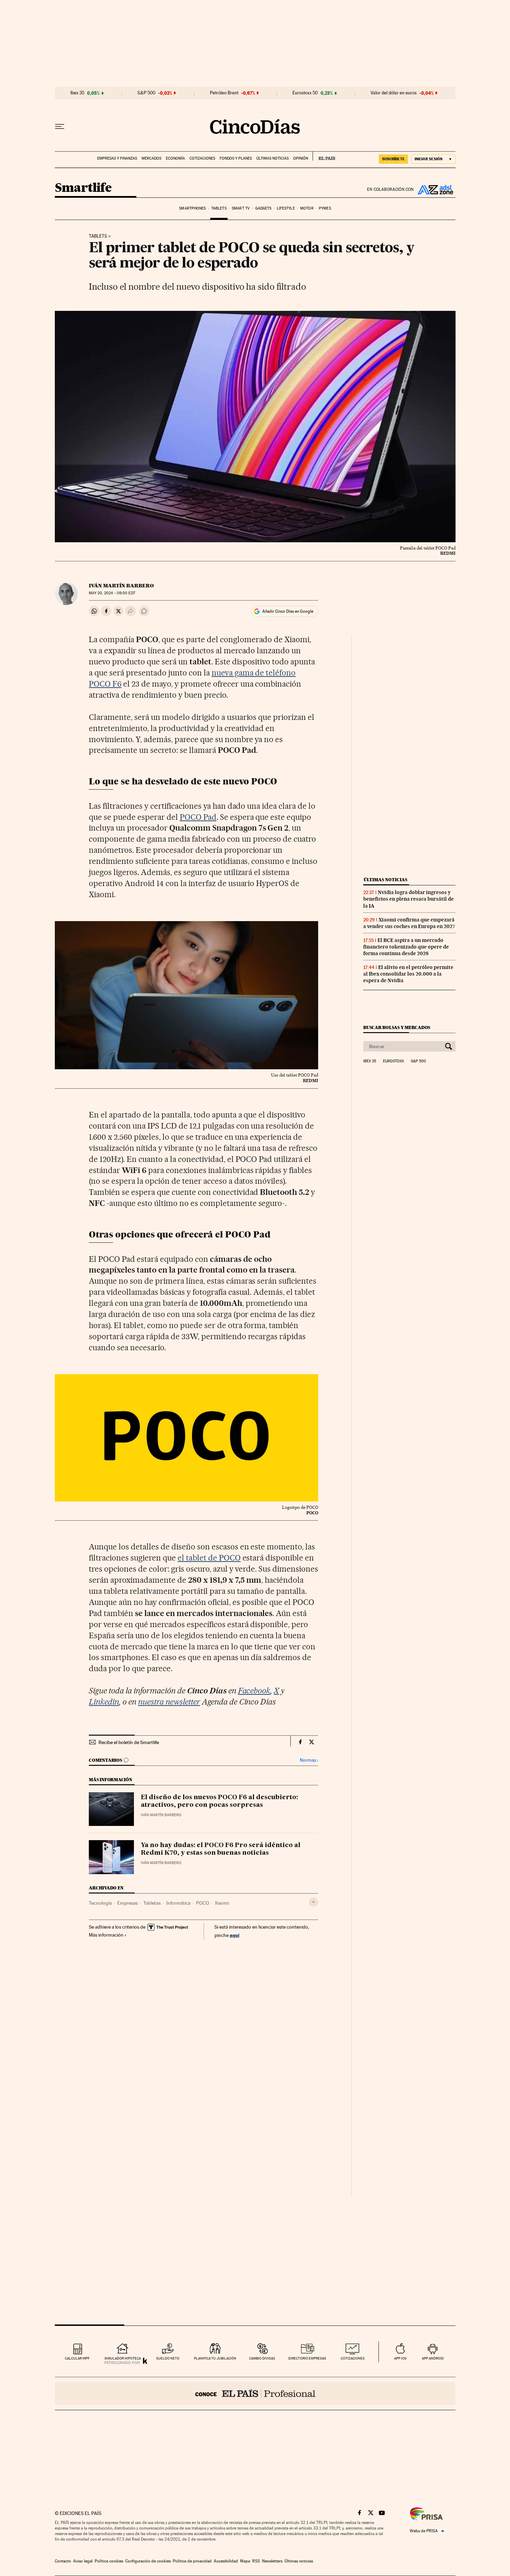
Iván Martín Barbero (121, 586)
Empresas (127, 1903)
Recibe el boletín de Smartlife (129, 1742)
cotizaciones (353, 2358)
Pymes (325, 208)
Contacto (63, 2561)
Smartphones (192, 208)
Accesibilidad (226, 2561)
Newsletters (272, 2561)
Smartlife (83, 188)
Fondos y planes (236, 158)
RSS (256, 2561)
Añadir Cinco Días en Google (288, 611)
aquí (235, 1935)
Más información (106, 1935)
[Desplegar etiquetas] (313, 1902)
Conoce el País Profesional (255, 2394)
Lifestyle (286, 208)
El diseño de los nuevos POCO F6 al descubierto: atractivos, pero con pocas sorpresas (219, 1801)
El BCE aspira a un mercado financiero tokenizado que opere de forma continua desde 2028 (406, 947)
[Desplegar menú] (60, 127)
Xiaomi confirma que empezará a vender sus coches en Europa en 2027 (409, 923)
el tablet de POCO (209, 1558)
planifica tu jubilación (215, 2358)
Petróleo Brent (224, 93)
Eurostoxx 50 (305, 93)
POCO (203, 1903)
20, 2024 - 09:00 (112, 593)
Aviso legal (83, 2561)
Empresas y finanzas (117, 158)
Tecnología (100, 1903)
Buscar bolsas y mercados (397, 1027)
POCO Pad (198, 817)
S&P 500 (146, 93)
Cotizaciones (202, 158)
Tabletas (152, 1903)
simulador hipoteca (123, 2358)
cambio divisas (262, 2358)
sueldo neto (168, 2358)
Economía (175, 158)
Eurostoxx (393, 1061)
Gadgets (263, 208)
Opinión (301, 158)
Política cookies (109, 2561)
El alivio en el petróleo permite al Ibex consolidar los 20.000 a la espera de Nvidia (408, 974)
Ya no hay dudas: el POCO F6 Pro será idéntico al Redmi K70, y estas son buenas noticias (221, 1849)
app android (433, 2358)
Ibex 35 (77, 93)
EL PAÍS (324, 156)
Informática (178, 1903)
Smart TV (241, 208)
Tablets (219, 208)
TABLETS (98, 236)
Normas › (309, 1760)
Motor (307, 208)
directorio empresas (307, 2358)
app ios (400, 2358)
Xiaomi (222, 1903)
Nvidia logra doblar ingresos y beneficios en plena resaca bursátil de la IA (409, 899)
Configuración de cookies (148, 2561)
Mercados (151, 158)
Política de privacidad (192, 2561)
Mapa (245, 2561)
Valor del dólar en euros (394, 93)
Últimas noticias (273, 158)
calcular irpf (77, 2358)
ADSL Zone (435, 189)
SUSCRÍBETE (393, 159)
